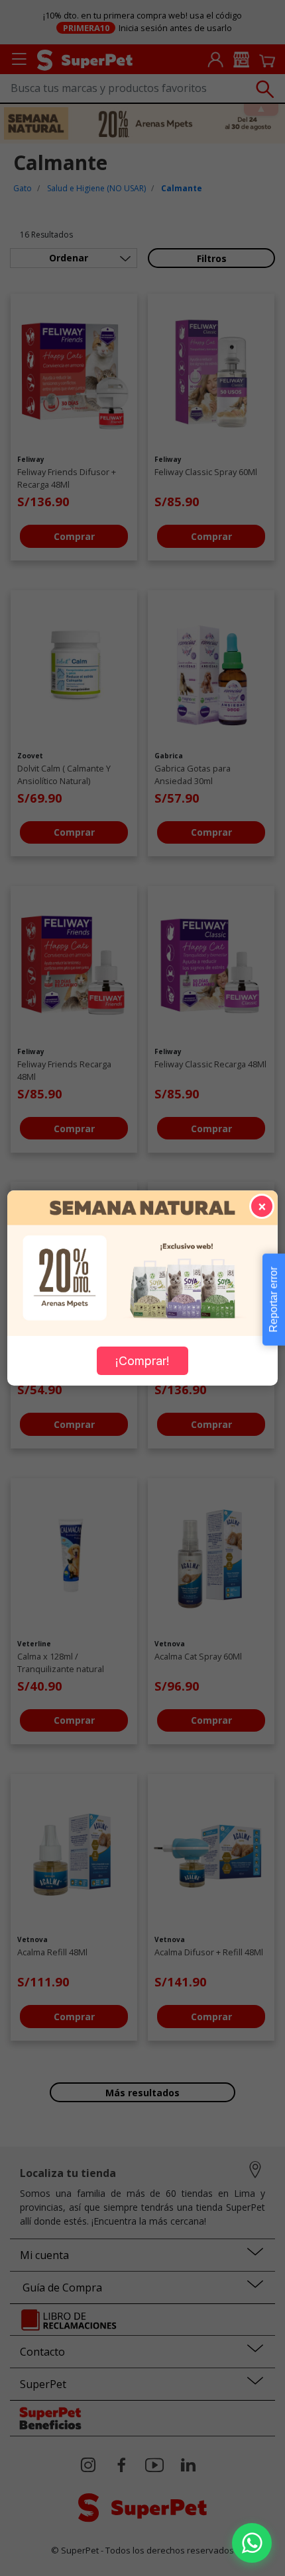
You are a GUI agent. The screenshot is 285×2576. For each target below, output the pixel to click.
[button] (252, 2543)
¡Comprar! (142, 1361)
